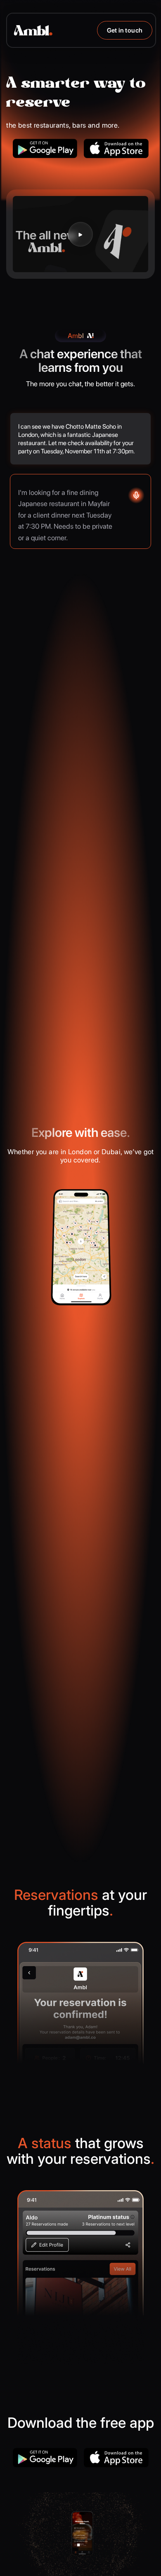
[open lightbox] (80, 234)
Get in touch (125, 30)
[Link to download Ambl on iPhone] (116, 148)
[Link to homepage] (33, 30)
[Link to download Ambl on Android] (45, 148)
